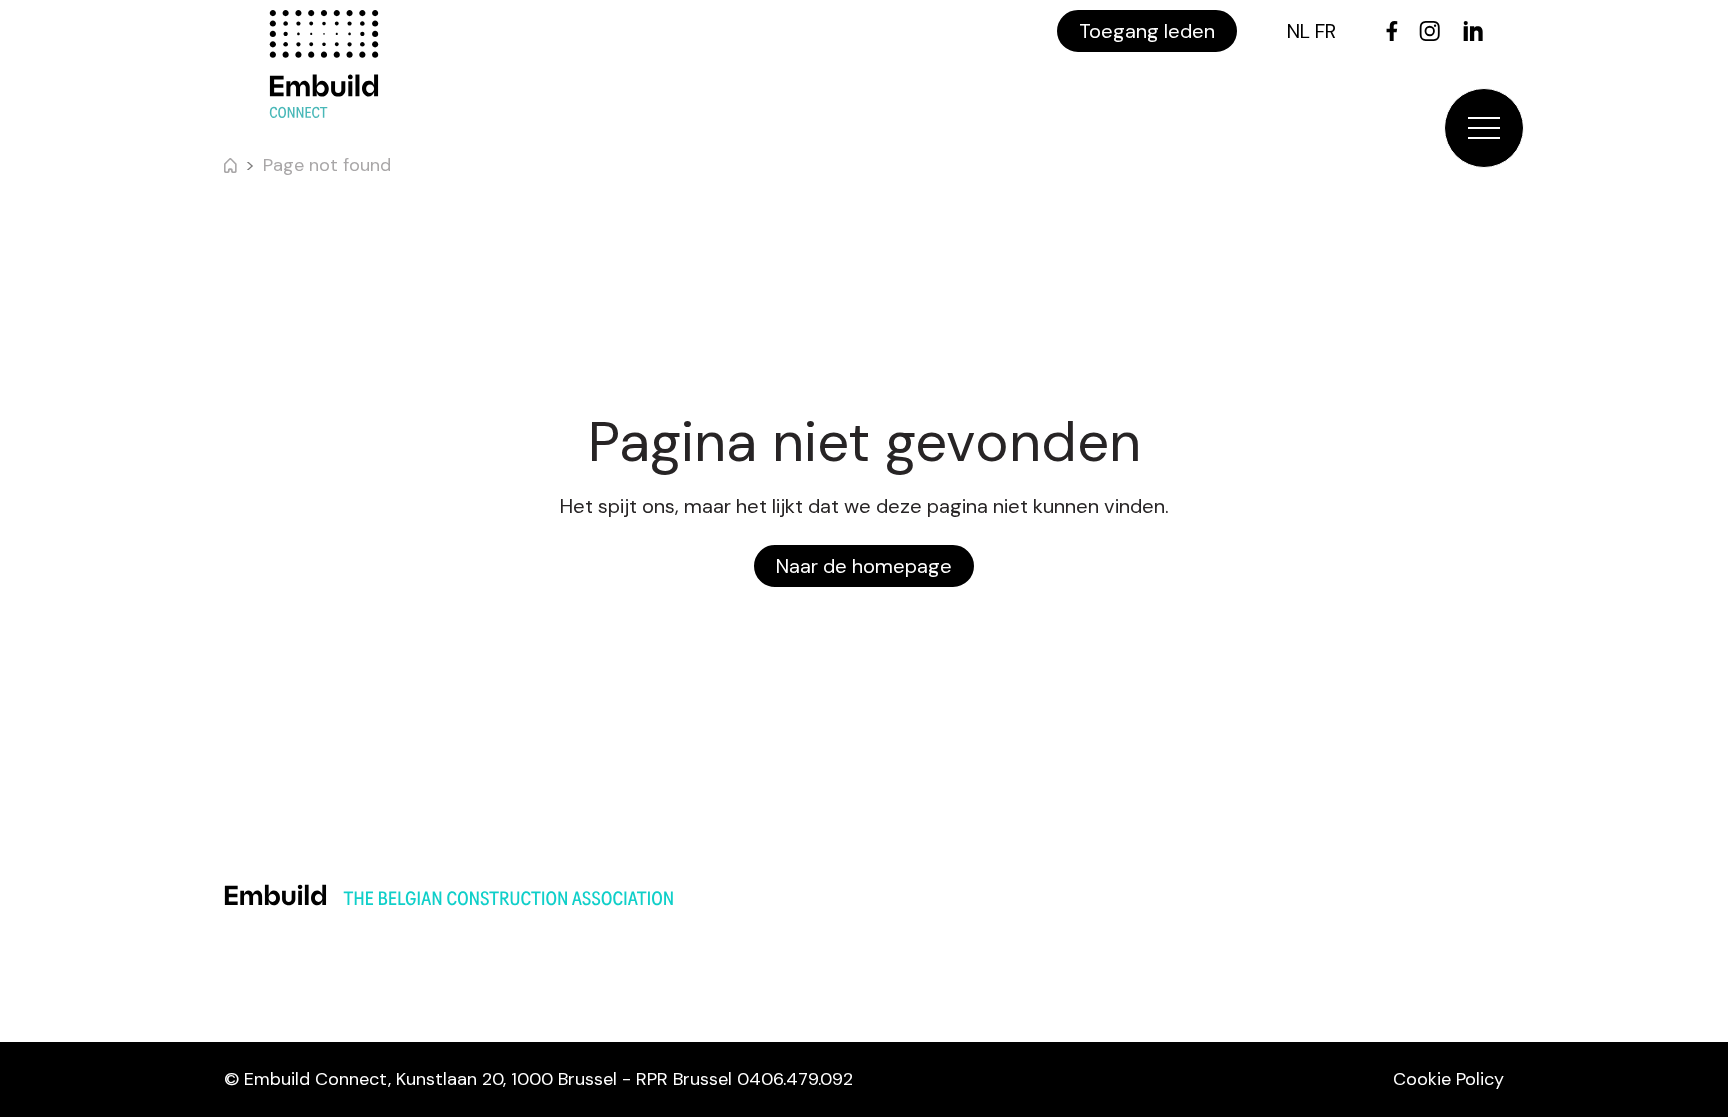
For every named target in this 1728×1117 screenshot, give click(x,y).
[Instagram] (1429, 31)
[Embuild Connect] (324, 64)
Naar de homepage (864, 566)
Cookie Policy (1448, 1079)
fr (1325, 31)
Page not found (327, 165)
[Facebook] (1392, 31)
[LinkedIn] (1473, 31)
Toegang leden (1147, 31)
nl (1298, 31)
